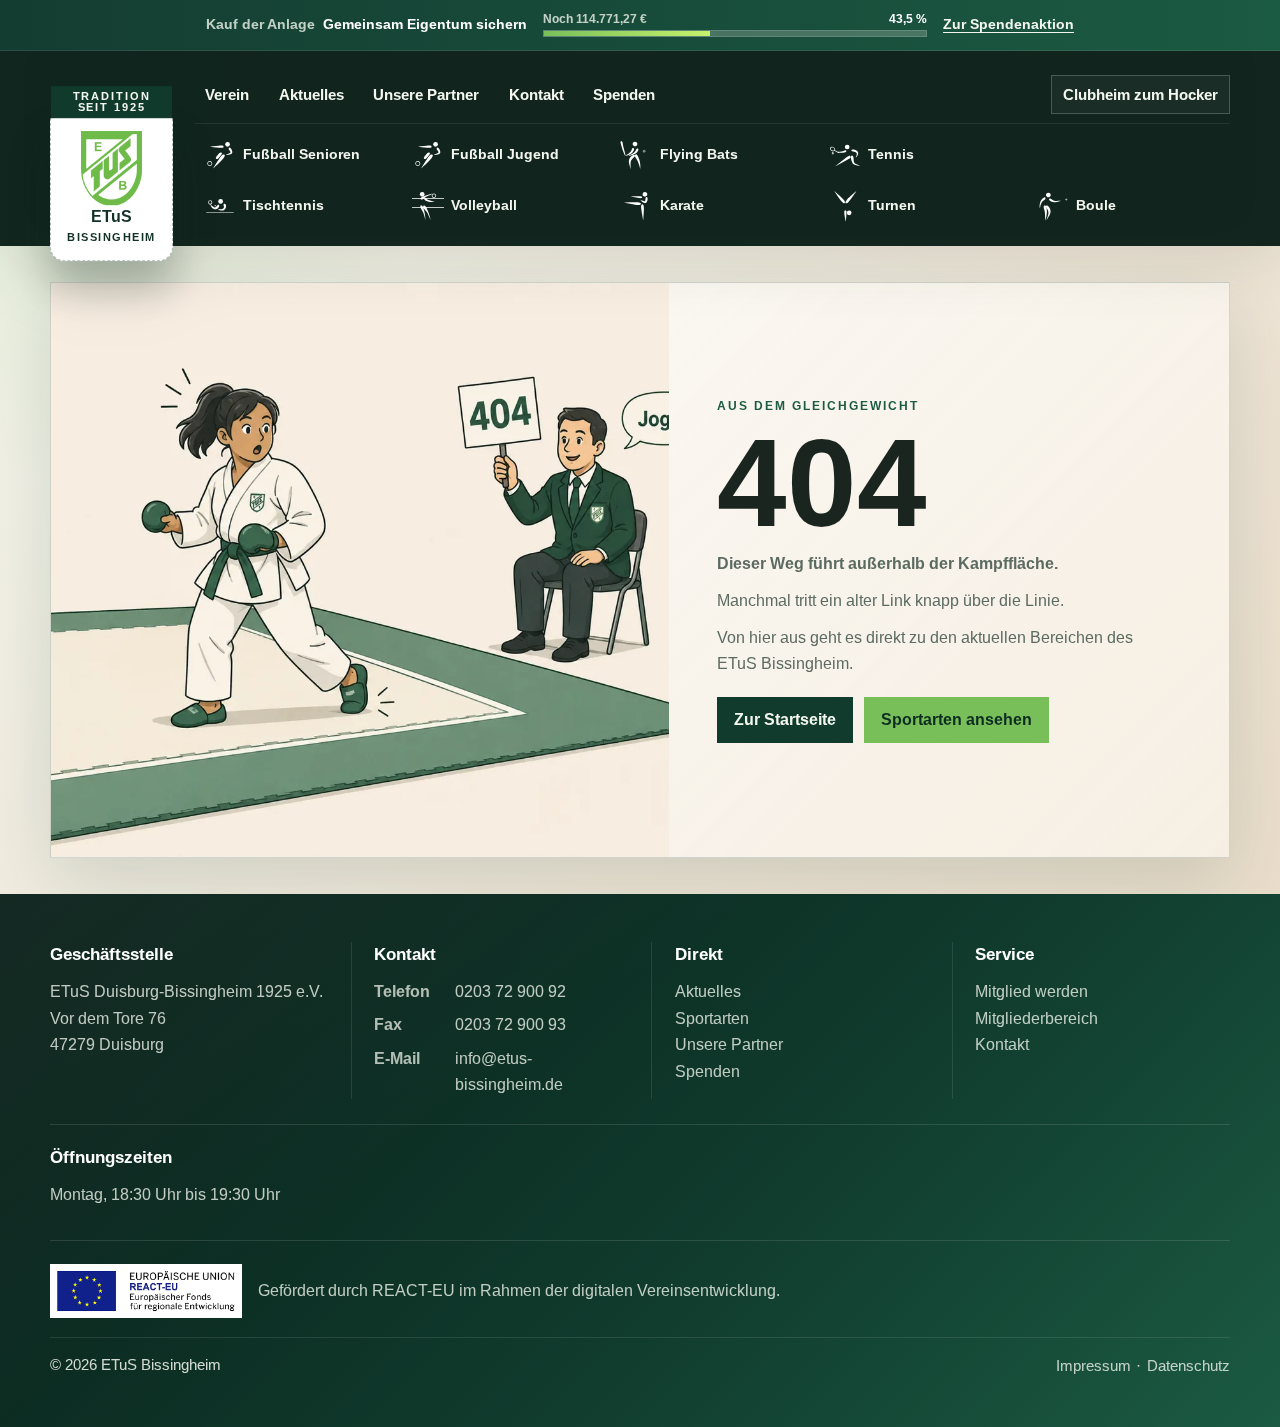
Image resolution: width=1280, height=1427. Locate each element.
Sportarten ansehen (956, 719)
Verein (227, 95)
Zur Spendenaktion (1008, 24)
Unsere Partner (426, 95)
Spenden (624, 95)
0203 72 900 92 (510, 991)
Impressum (1093, 1365)
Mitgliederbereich (1036, 1018)
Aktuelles (311, 95)
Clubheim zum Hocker (1140, 95)
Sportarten (712, 1018)
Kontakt (536, 95)
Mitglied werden (1031, 991)
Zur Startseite (785, 719)
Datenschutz (1188, 1365)
